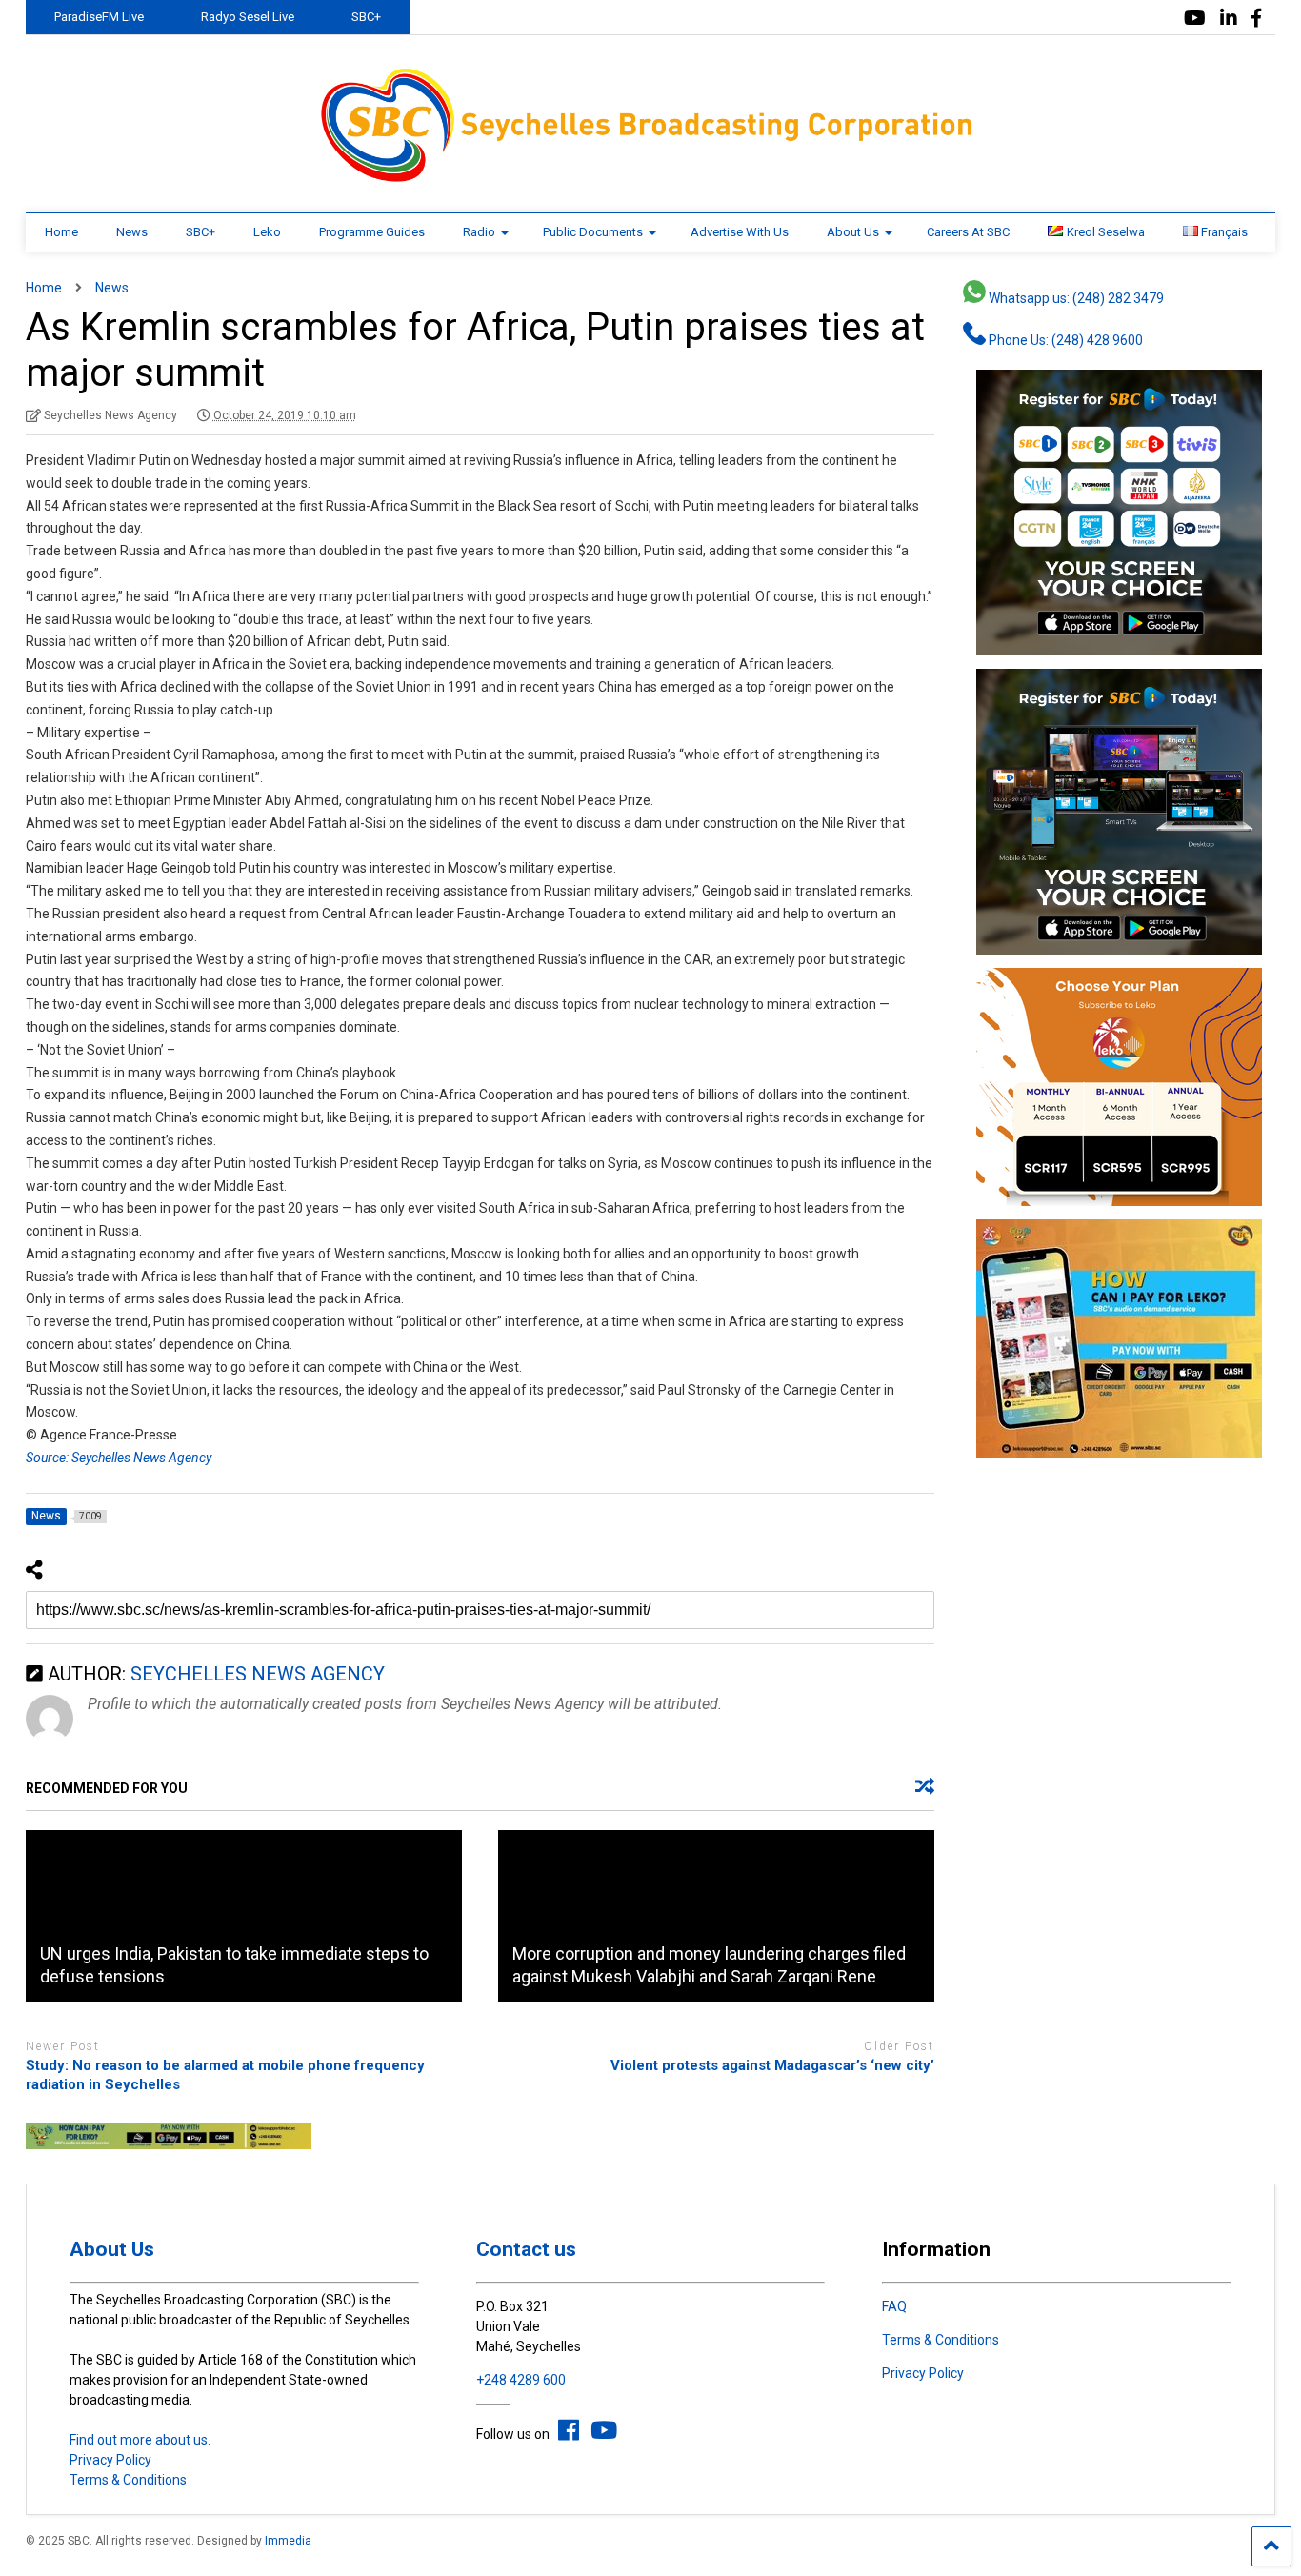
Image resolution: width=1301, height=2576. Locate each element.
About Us (853, 232)
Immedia (288, 2541)
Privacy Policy (110, 2460)
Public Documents (593, 232)
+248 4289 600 (521, 2380)
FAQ (894, 2306)
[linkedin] (1229, 19)
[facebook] (1256, 19)
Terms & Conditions (128, 2480)
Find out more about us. (140, 2440)
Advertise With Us (740, 232)
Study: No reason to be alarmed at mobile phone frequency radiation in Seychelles (225, 2075)
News (132, 232)
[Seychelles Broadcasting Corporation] (650, 179)
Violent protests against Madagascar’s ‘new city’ (772, 2065)
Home (61, 232)
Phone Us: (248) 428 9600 (1064, 340)
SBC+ (366, 17)
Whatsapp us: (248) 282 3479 (1075, 298)
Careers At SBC (968, 232)
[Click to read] (244, 1916)
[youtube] (1195, 19)
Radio (479, 232)
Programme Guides (372, 232)
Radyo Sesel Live (248, 17)
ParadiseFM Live (99, 17)
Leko (267, 232)
